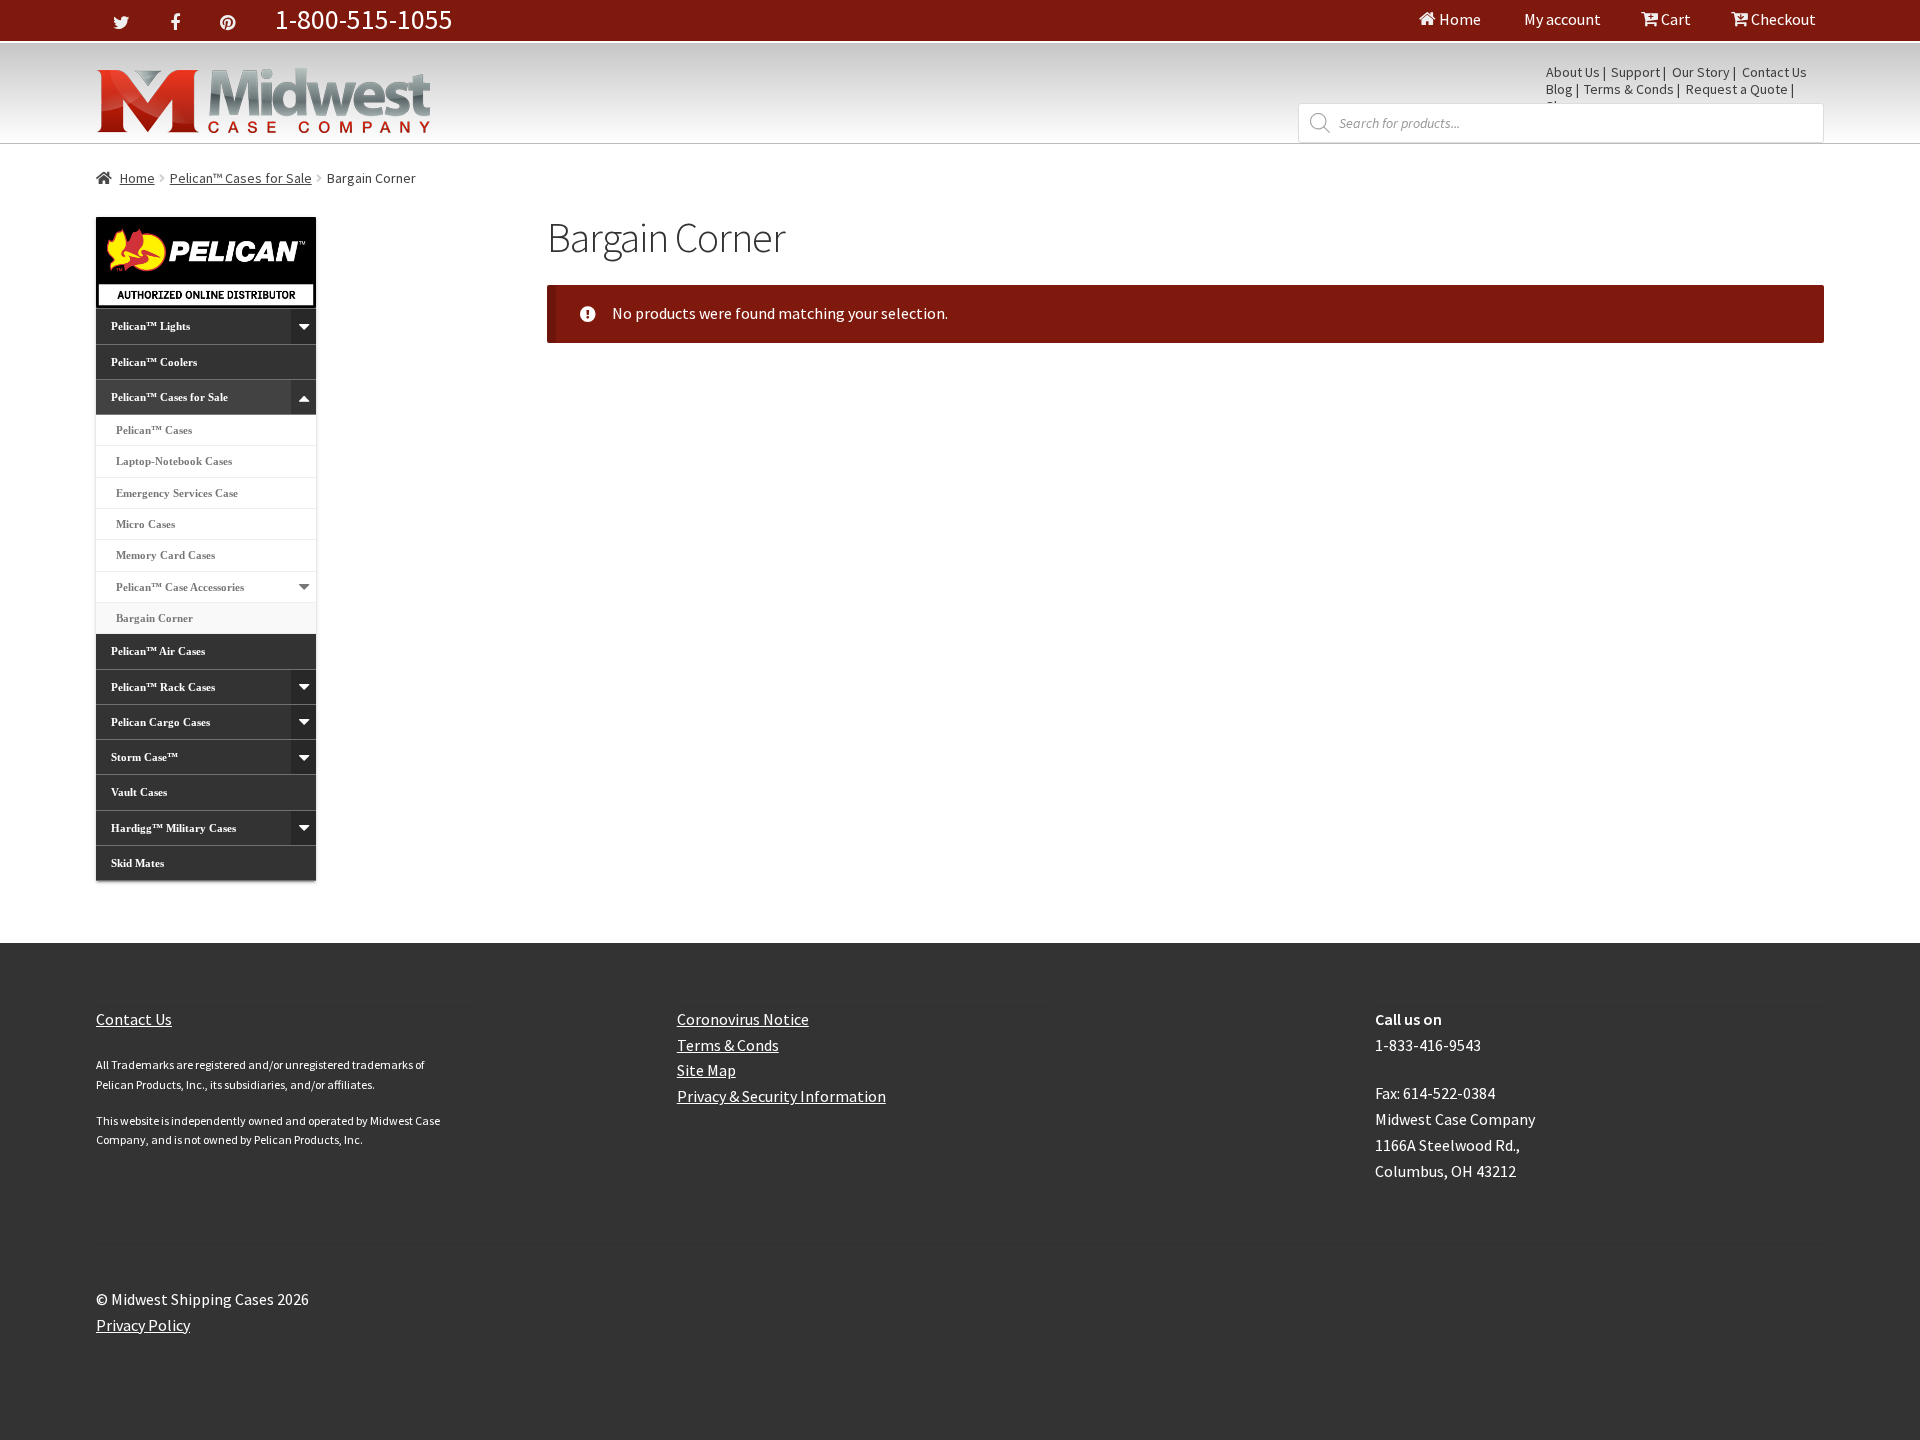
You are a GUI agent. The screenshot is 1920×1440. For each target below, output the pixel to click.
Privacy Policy (143, 1325)
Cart (1674, 19)
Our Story (1701, 73)
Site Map (706, 1070)
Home (1458, 19)
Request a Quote (1737, 90)
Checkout (1782, 19)
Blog (1559, 90)
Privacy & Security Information (781, 1096)
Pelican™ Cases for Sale (241, 178)
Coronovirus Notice (743, 1019)
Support (1635, 73)
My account (1561, 19)
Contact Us (1774, 73)
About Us (1573, 73)
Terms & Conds (1629, 90)
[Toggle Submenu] (303, 326)
